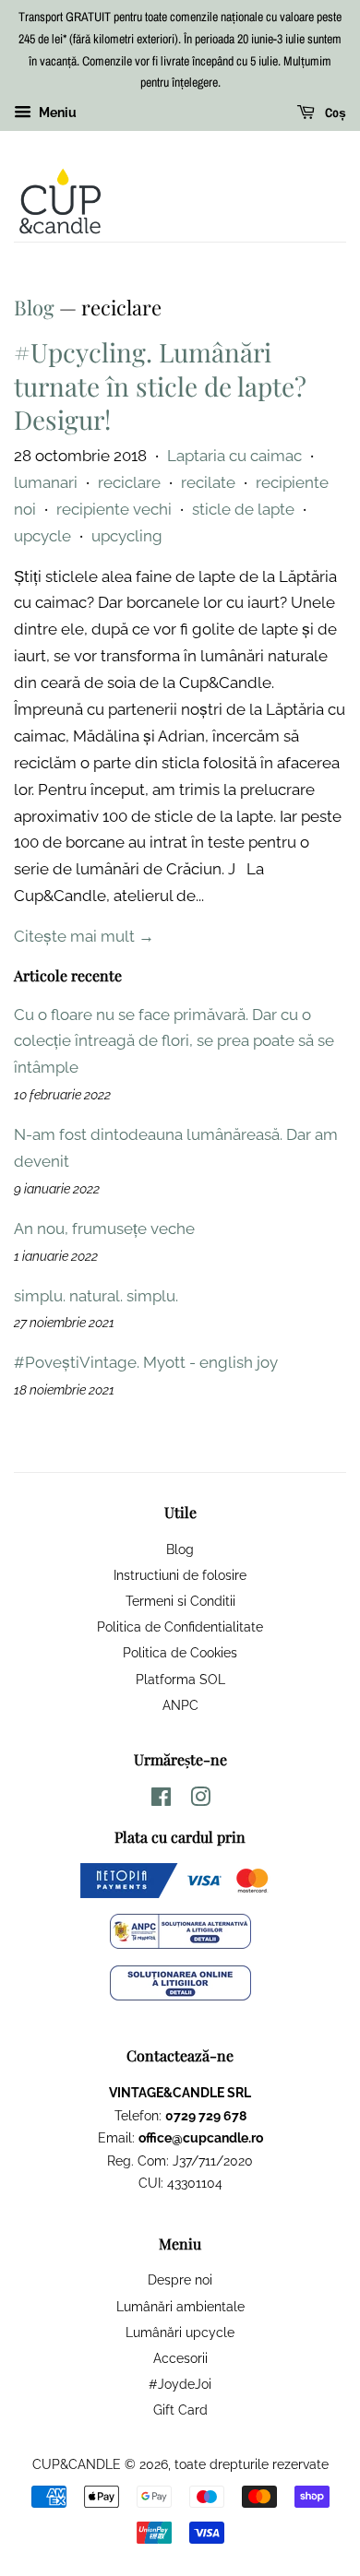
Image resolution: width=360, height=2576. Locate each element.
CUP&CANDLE (77, 2464)
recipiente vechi (114, 509)
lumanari (46, 482)
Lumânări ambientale (180, 2306)
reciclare (129, 482)
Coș (334, 113)
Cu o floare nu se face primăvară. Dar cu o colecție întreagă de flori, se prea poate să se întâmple (174, 1041)
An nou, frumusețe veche (104, 1229)
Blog (34, 307)
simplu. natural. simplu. (96, 1296)
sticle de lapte (243, 509)
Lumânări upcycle (180, 2332)
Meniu (56, 113)
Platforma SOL (180, 1679)
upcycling (127, 536)
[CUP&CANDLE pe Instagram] (200, 1800)
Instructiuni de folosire (180, 1575)
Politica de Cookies (180, 1652)
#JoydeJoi (180, 2384)
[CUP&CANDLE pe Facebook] (161, 1800)
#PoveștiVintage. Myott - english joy (146, 1362)
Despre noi (180, 2279)
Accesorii (180, 2358)
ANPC (180, 1705)
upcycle (42, 536)
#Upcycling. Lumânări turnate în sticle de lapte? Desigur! (160, 386)
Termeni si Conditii (180, 1601)
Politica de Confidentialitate (180, 1626)
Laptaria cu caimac (234, 456)
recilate (208, 482)
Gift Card (180, 2410)
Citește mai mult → (84, 936)
